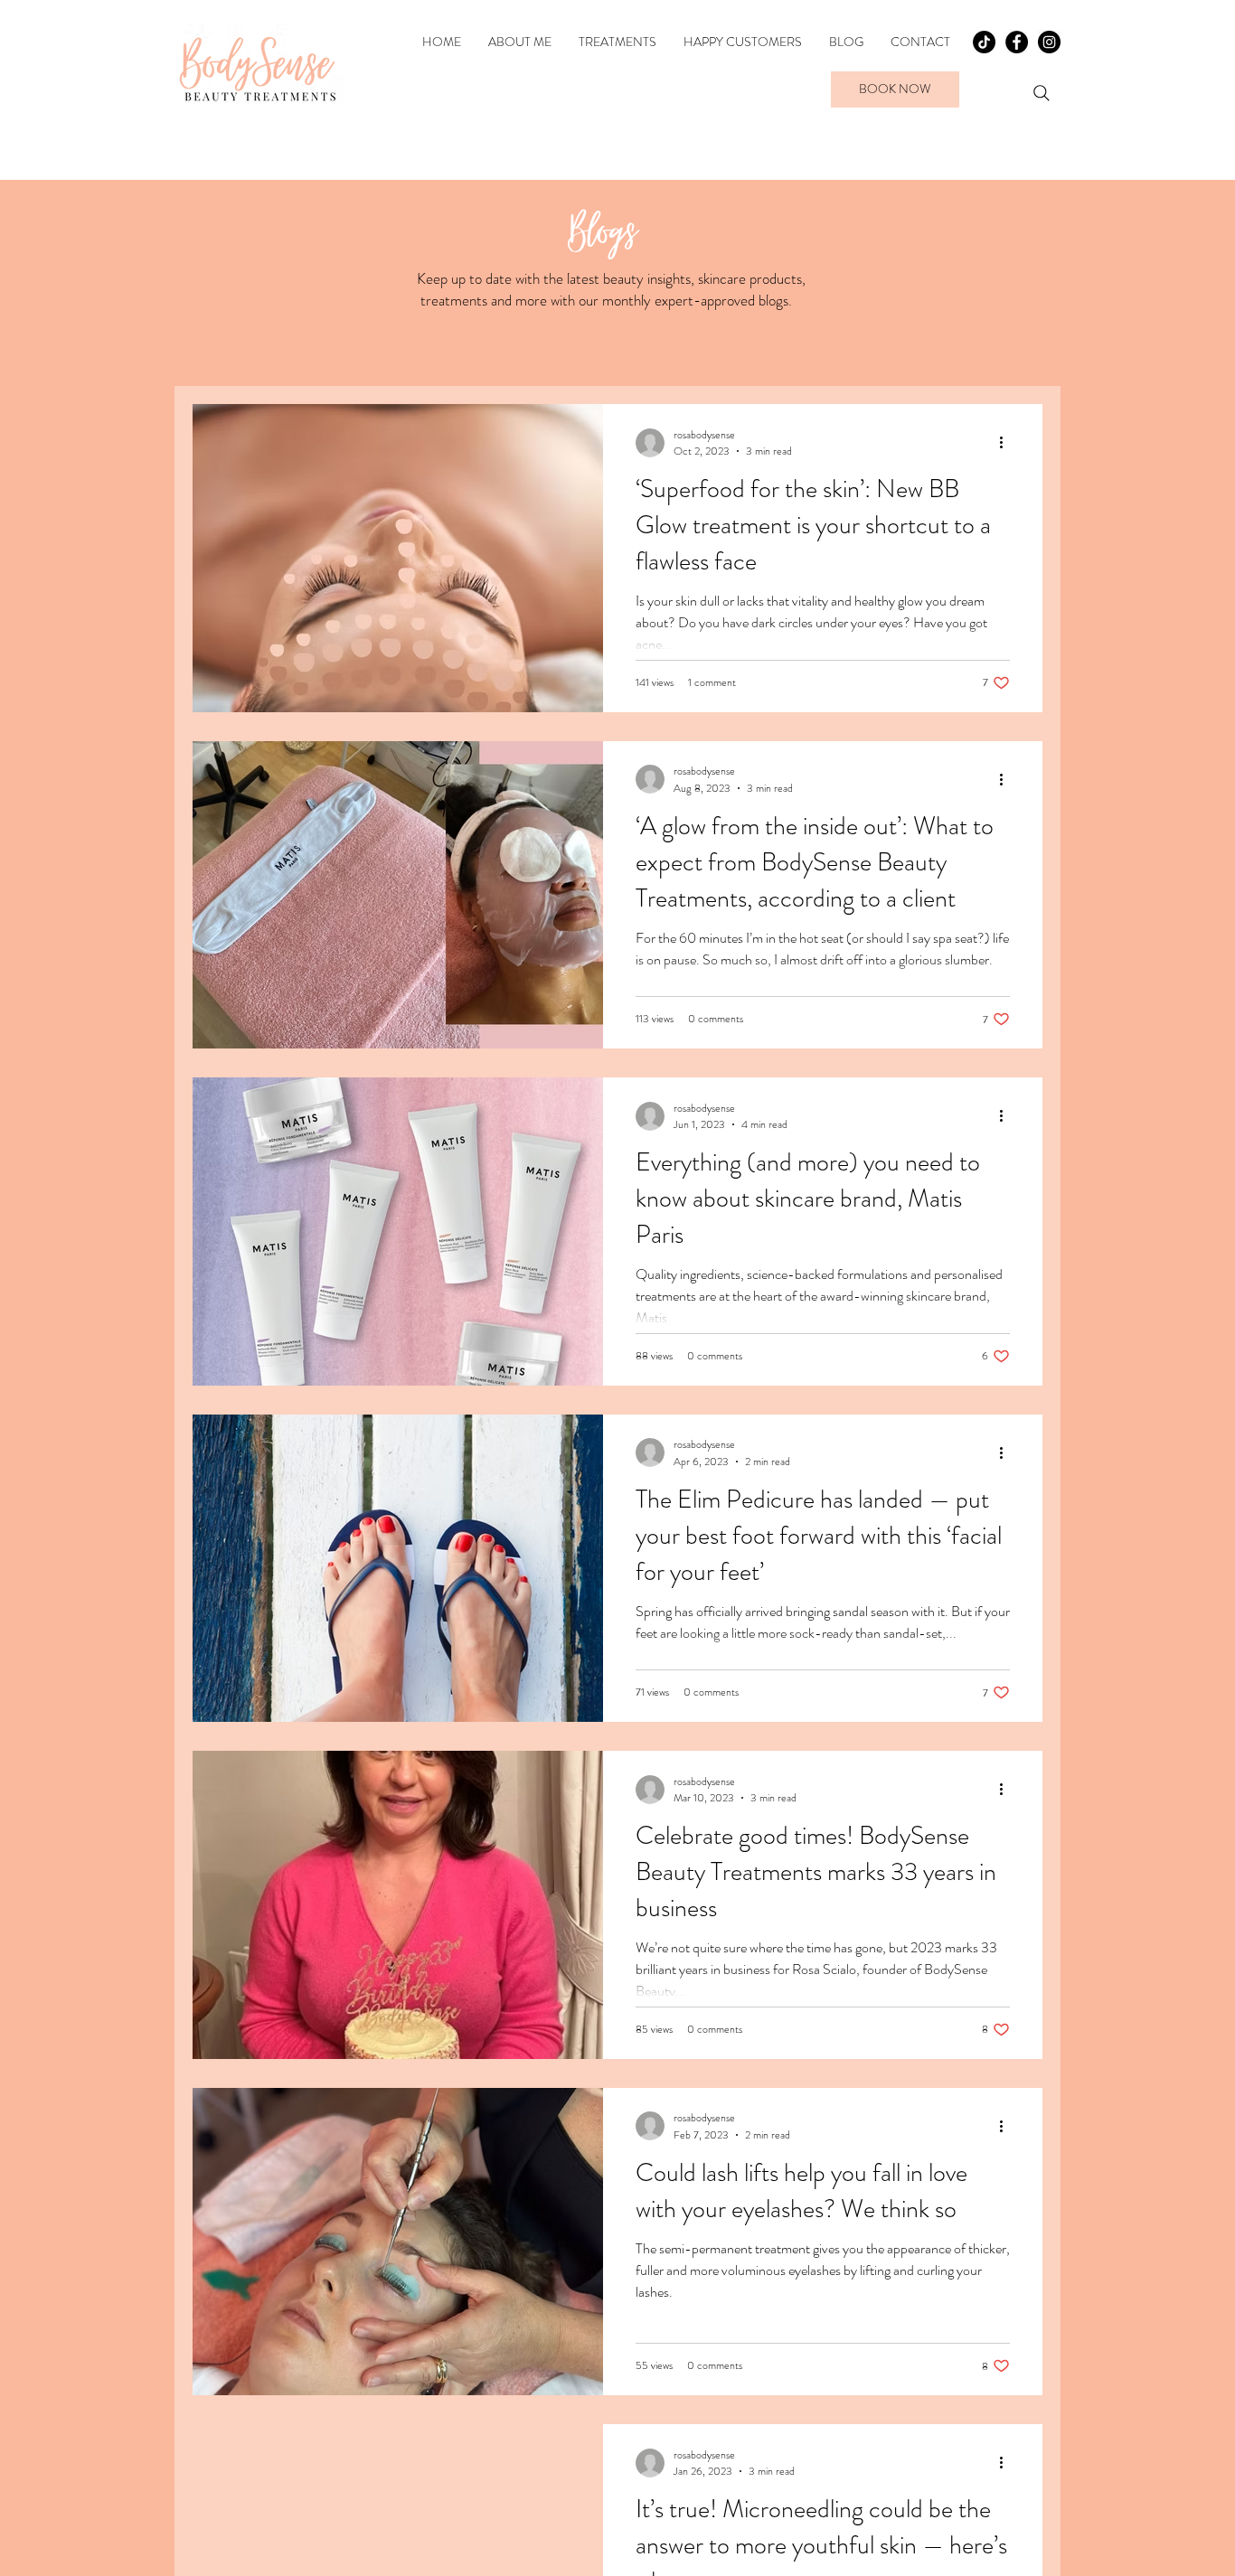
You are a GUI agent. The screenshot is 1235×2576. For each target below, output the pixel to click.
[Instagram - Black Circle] (1049, 42)
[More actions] (1007, 443)
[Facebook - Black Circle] (1017, 42)
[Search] (1042, 93)
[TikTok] (984, 42)
